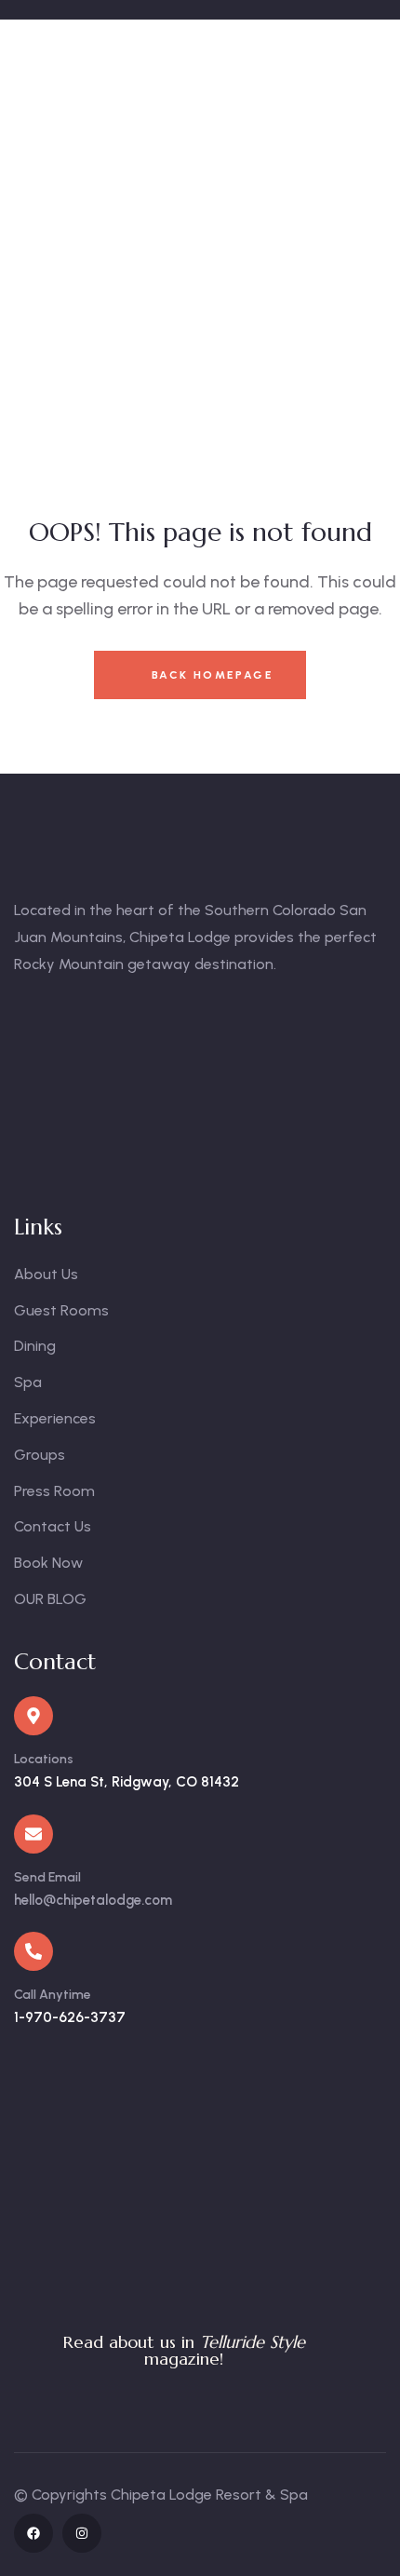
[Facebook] (33, 2533)
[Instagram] (82, 2533)
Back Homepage (210, 675)
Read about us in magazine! (184, 2350)
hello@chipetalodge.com (93, 1900)
